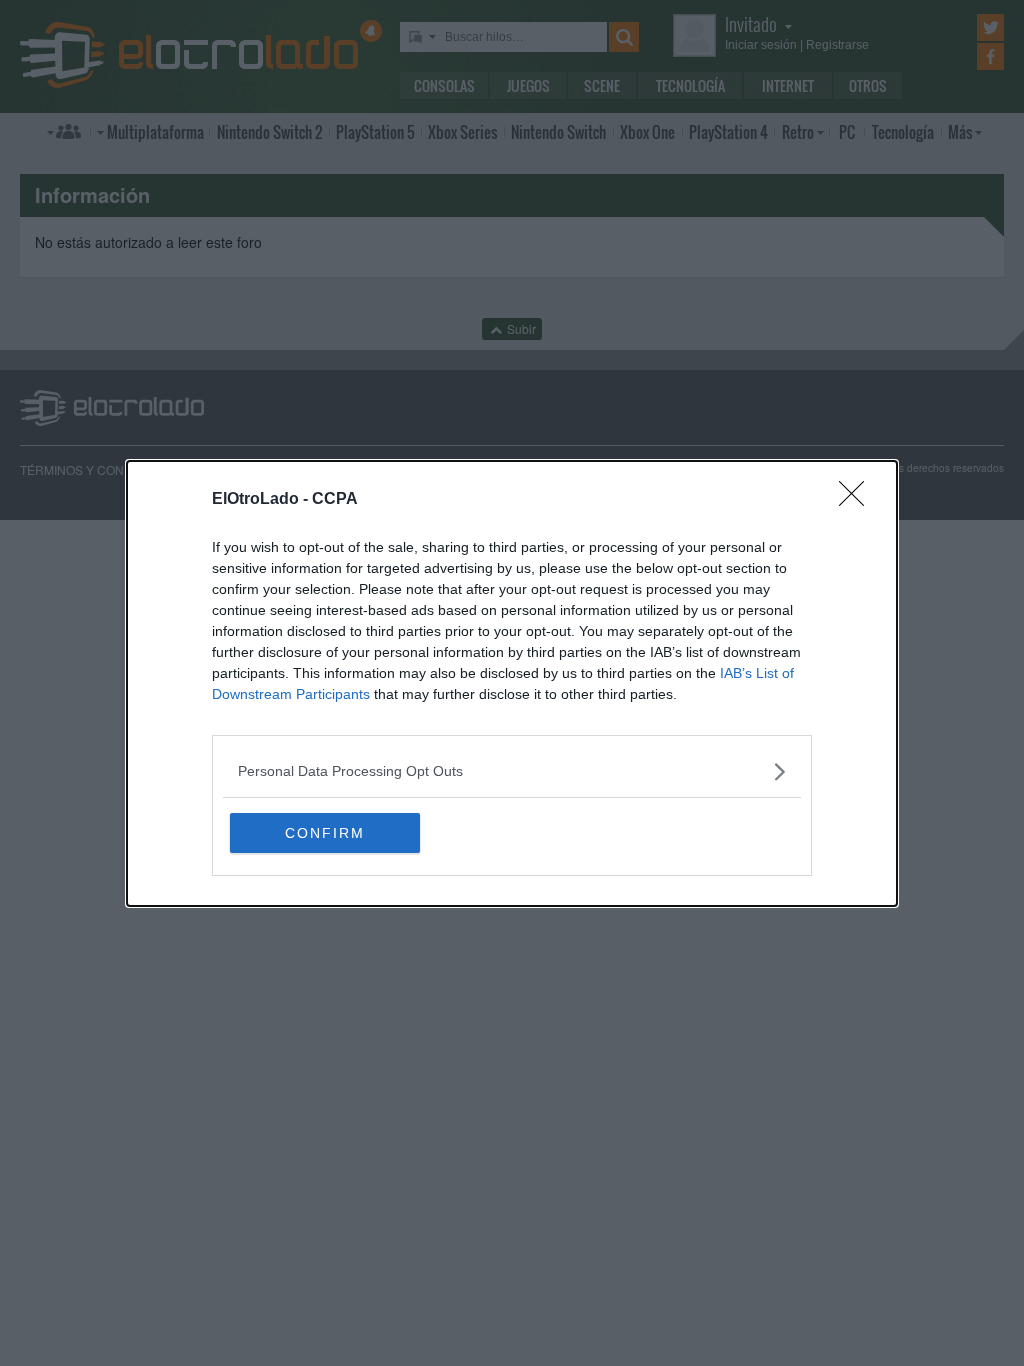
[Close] (858, 500)
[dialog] (512, 683)
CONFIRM (325, 833)
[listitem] (512, 771)
